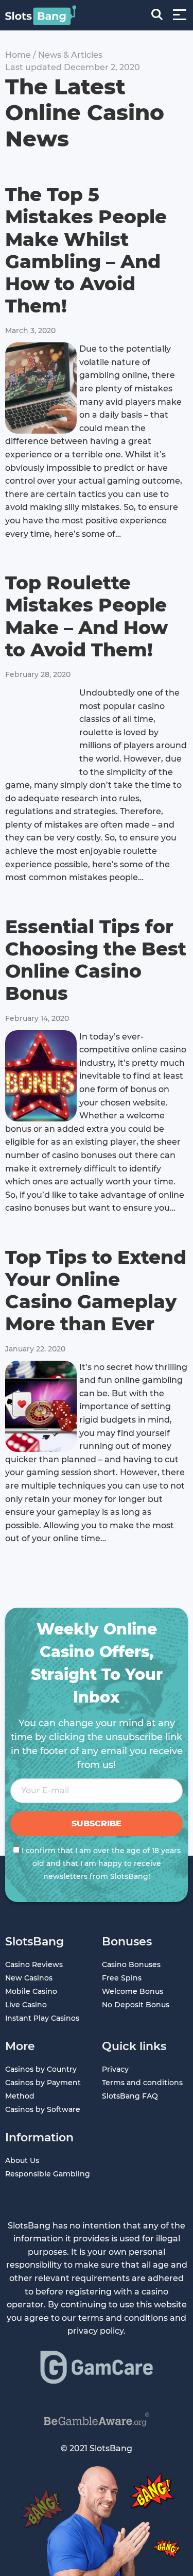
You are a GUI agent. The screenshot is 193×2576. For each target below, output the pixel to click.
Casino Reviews (34, 1964)
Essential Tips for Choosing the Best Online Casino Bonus (96, 960)
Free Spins (122, 1978)
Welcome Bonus (133, 1991)
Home (18, 55)
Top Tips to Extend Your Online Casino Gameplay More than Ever (96, 1291)
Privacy (115, 2069)
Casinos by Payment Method (43, 2089)
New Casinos (29, 1978)
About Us (22, 2160)
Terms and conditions (142, 2083)
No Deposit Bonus (136, 2005)
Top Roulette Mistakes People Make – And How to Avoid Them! (86, 616)
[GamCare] (97, 2367)
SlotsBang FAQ (130, 2096)
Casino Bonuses (131, 1964)
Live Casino (26, 2005)
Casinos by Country (41, 2069)
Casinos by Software (43, 2109)
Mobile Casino (31, 1991)
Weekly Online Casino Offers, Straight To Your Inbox (97, 1663)
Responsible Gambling (48, 2174)
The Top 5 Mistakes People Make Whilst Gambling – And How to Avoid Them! (86, 250)
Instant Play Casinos (42, 2018)
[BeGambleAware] (97, 2420)
